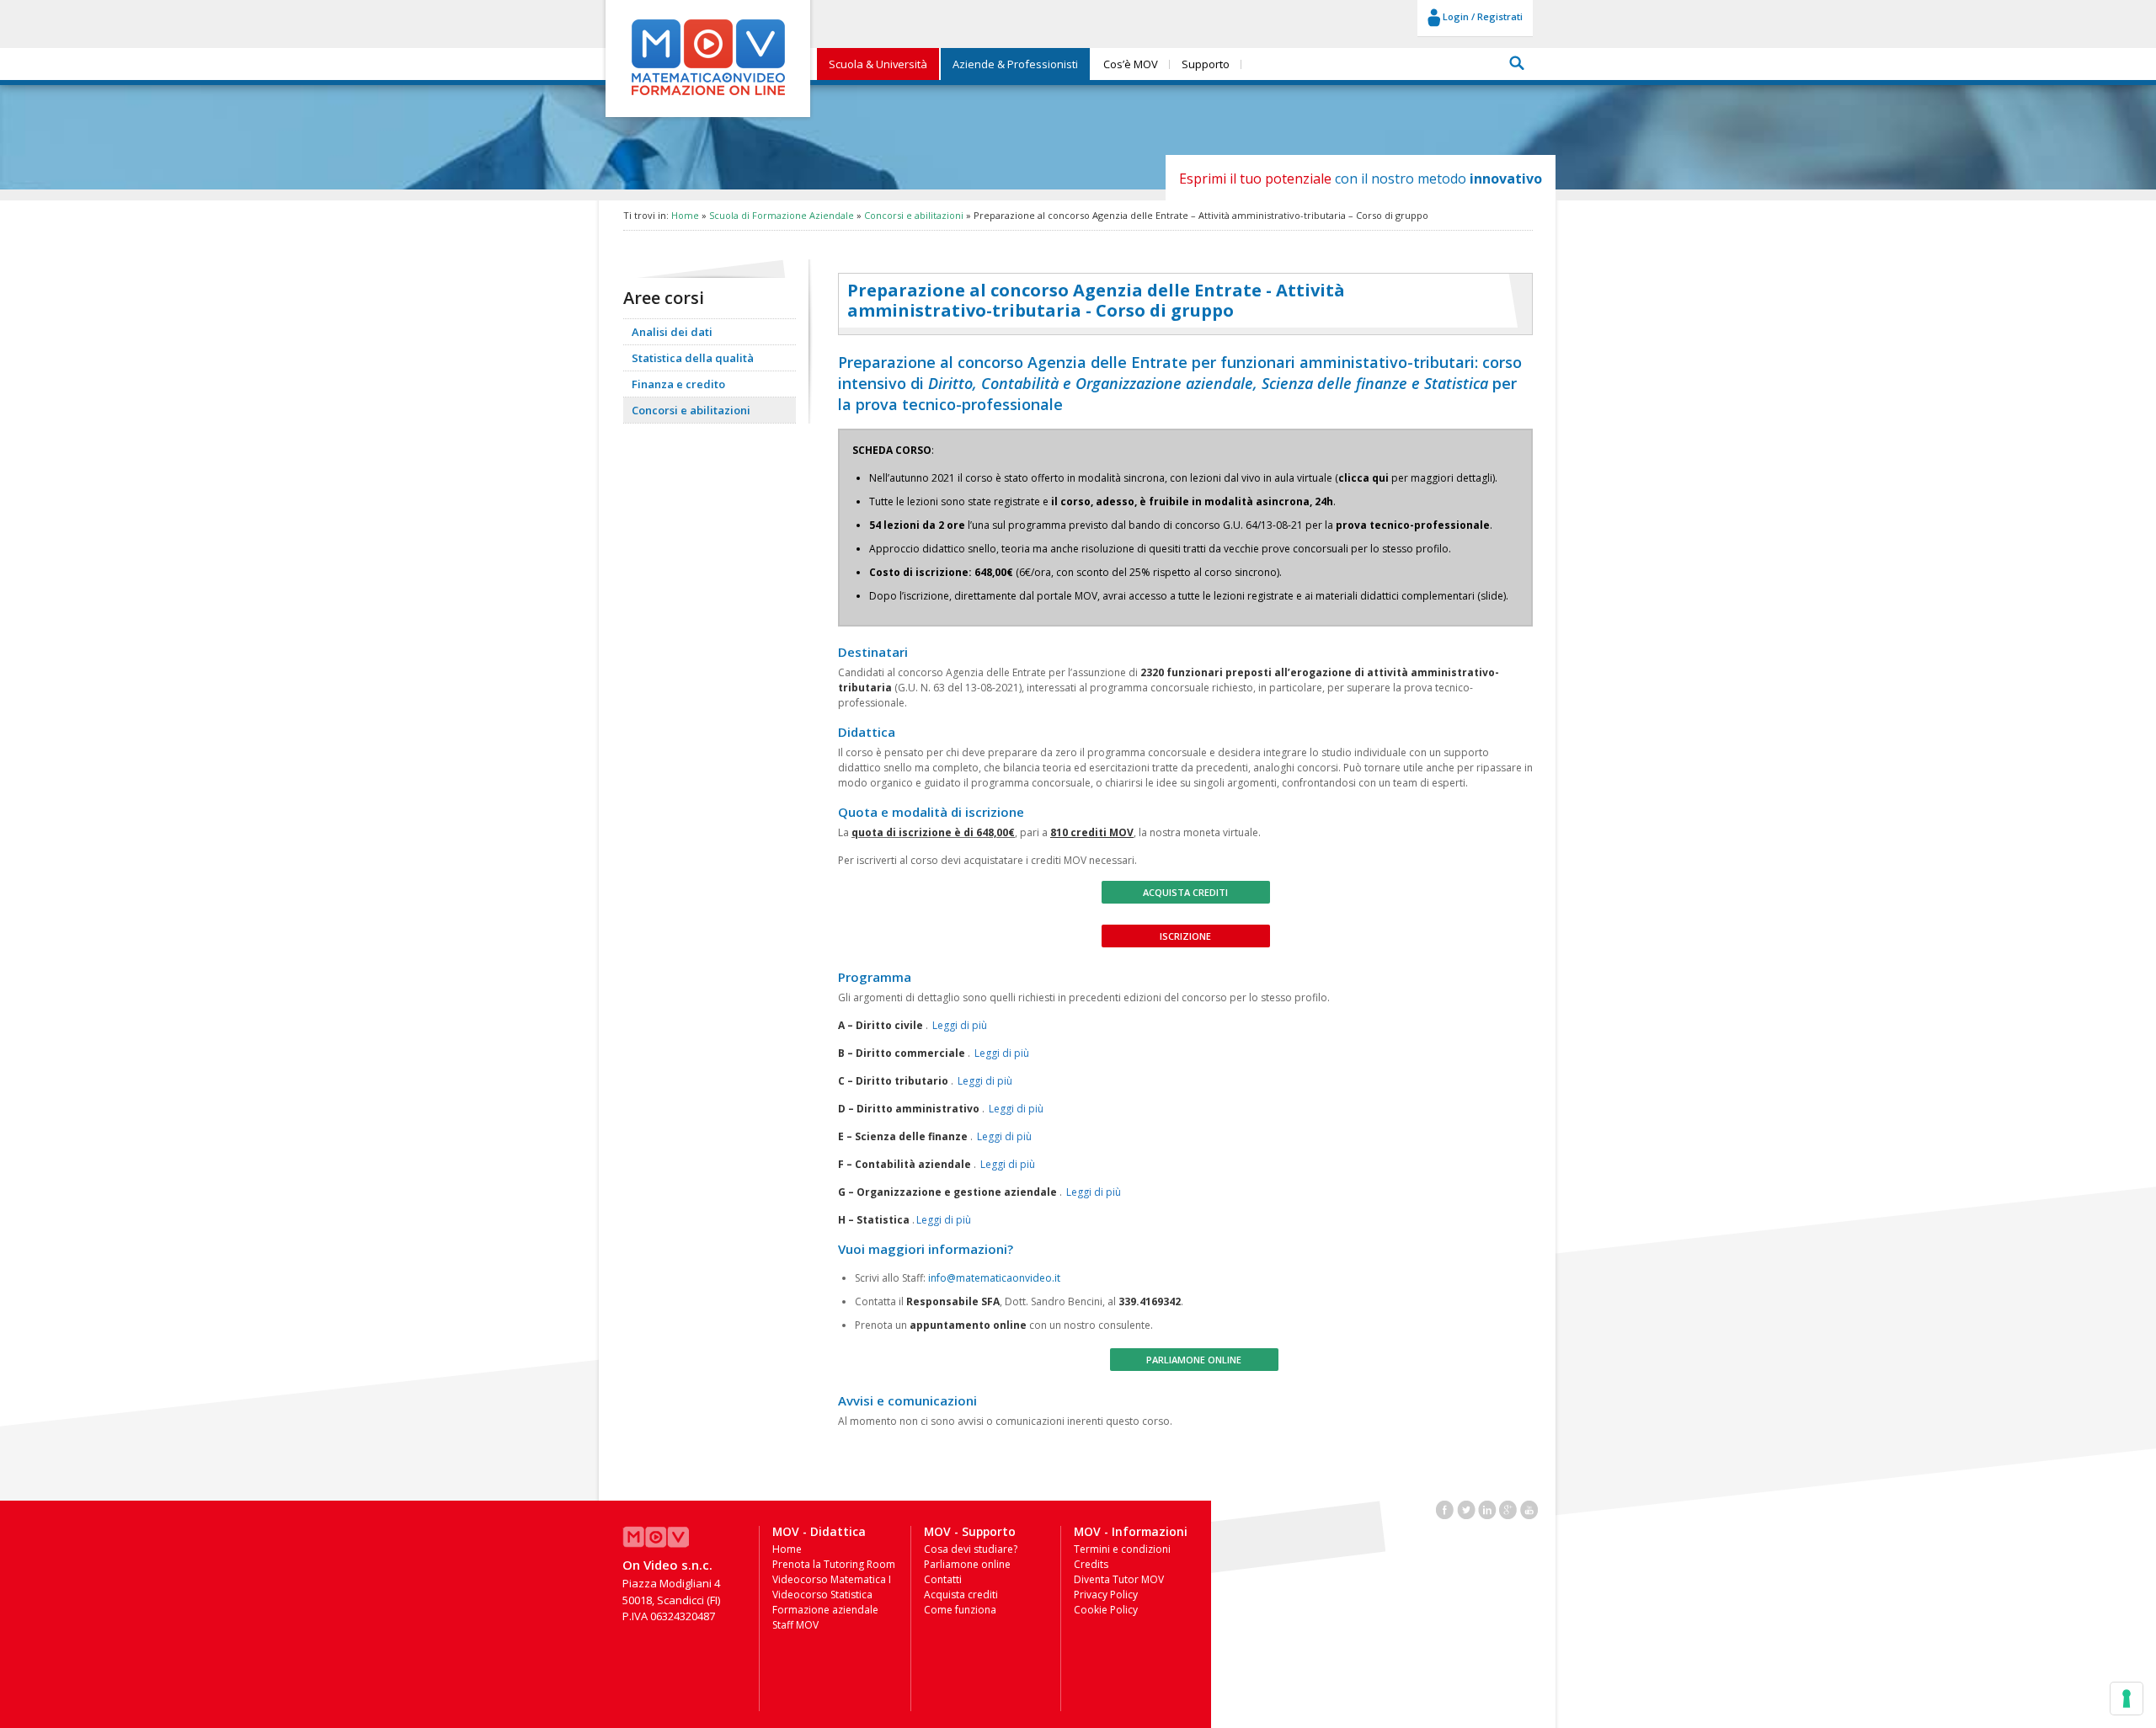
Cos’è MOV (1131, 64)
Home (685, 215)
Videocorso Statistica (822, 1595)
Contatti (943, 1579)
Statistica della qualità (693, 358)
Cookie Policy (1106, 1610)
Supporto (1206, 64)
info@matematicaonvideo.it (994, 1278)
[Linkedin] (1487, 1508)
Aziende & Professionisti (1015, 64)
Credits (1091, 1564)
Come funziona (960, 1610)
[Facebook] (1445, 1508)
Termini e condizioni (1122, 1549)
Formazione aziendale (825, 1610)
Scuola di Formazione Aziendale (782, 215)
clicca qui (1364, 478)
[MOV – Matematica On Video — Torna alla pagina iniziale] (708, 96)
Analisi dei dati (672, 332)
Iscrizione (1185, 936)
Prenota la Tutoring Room (834, 1564)
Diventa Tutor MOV (1119, 1579)
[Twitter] (1466, 1508)
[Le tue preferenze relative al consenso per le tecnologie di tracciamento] (2127, 1699)
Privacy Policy (1106, 1595)
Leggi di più (960, 1025)
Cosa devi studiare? (971, 1549)
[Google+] (1508, 1508)
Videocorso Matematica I (832, 1579)
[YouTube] (1529, 1508)
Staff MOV (795, 1625)
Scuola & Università (878, 64)
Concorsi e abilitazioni (914, 215)
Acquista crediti (1185, 892)
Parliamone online (1194, 1360)
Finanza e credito (678, 384)
